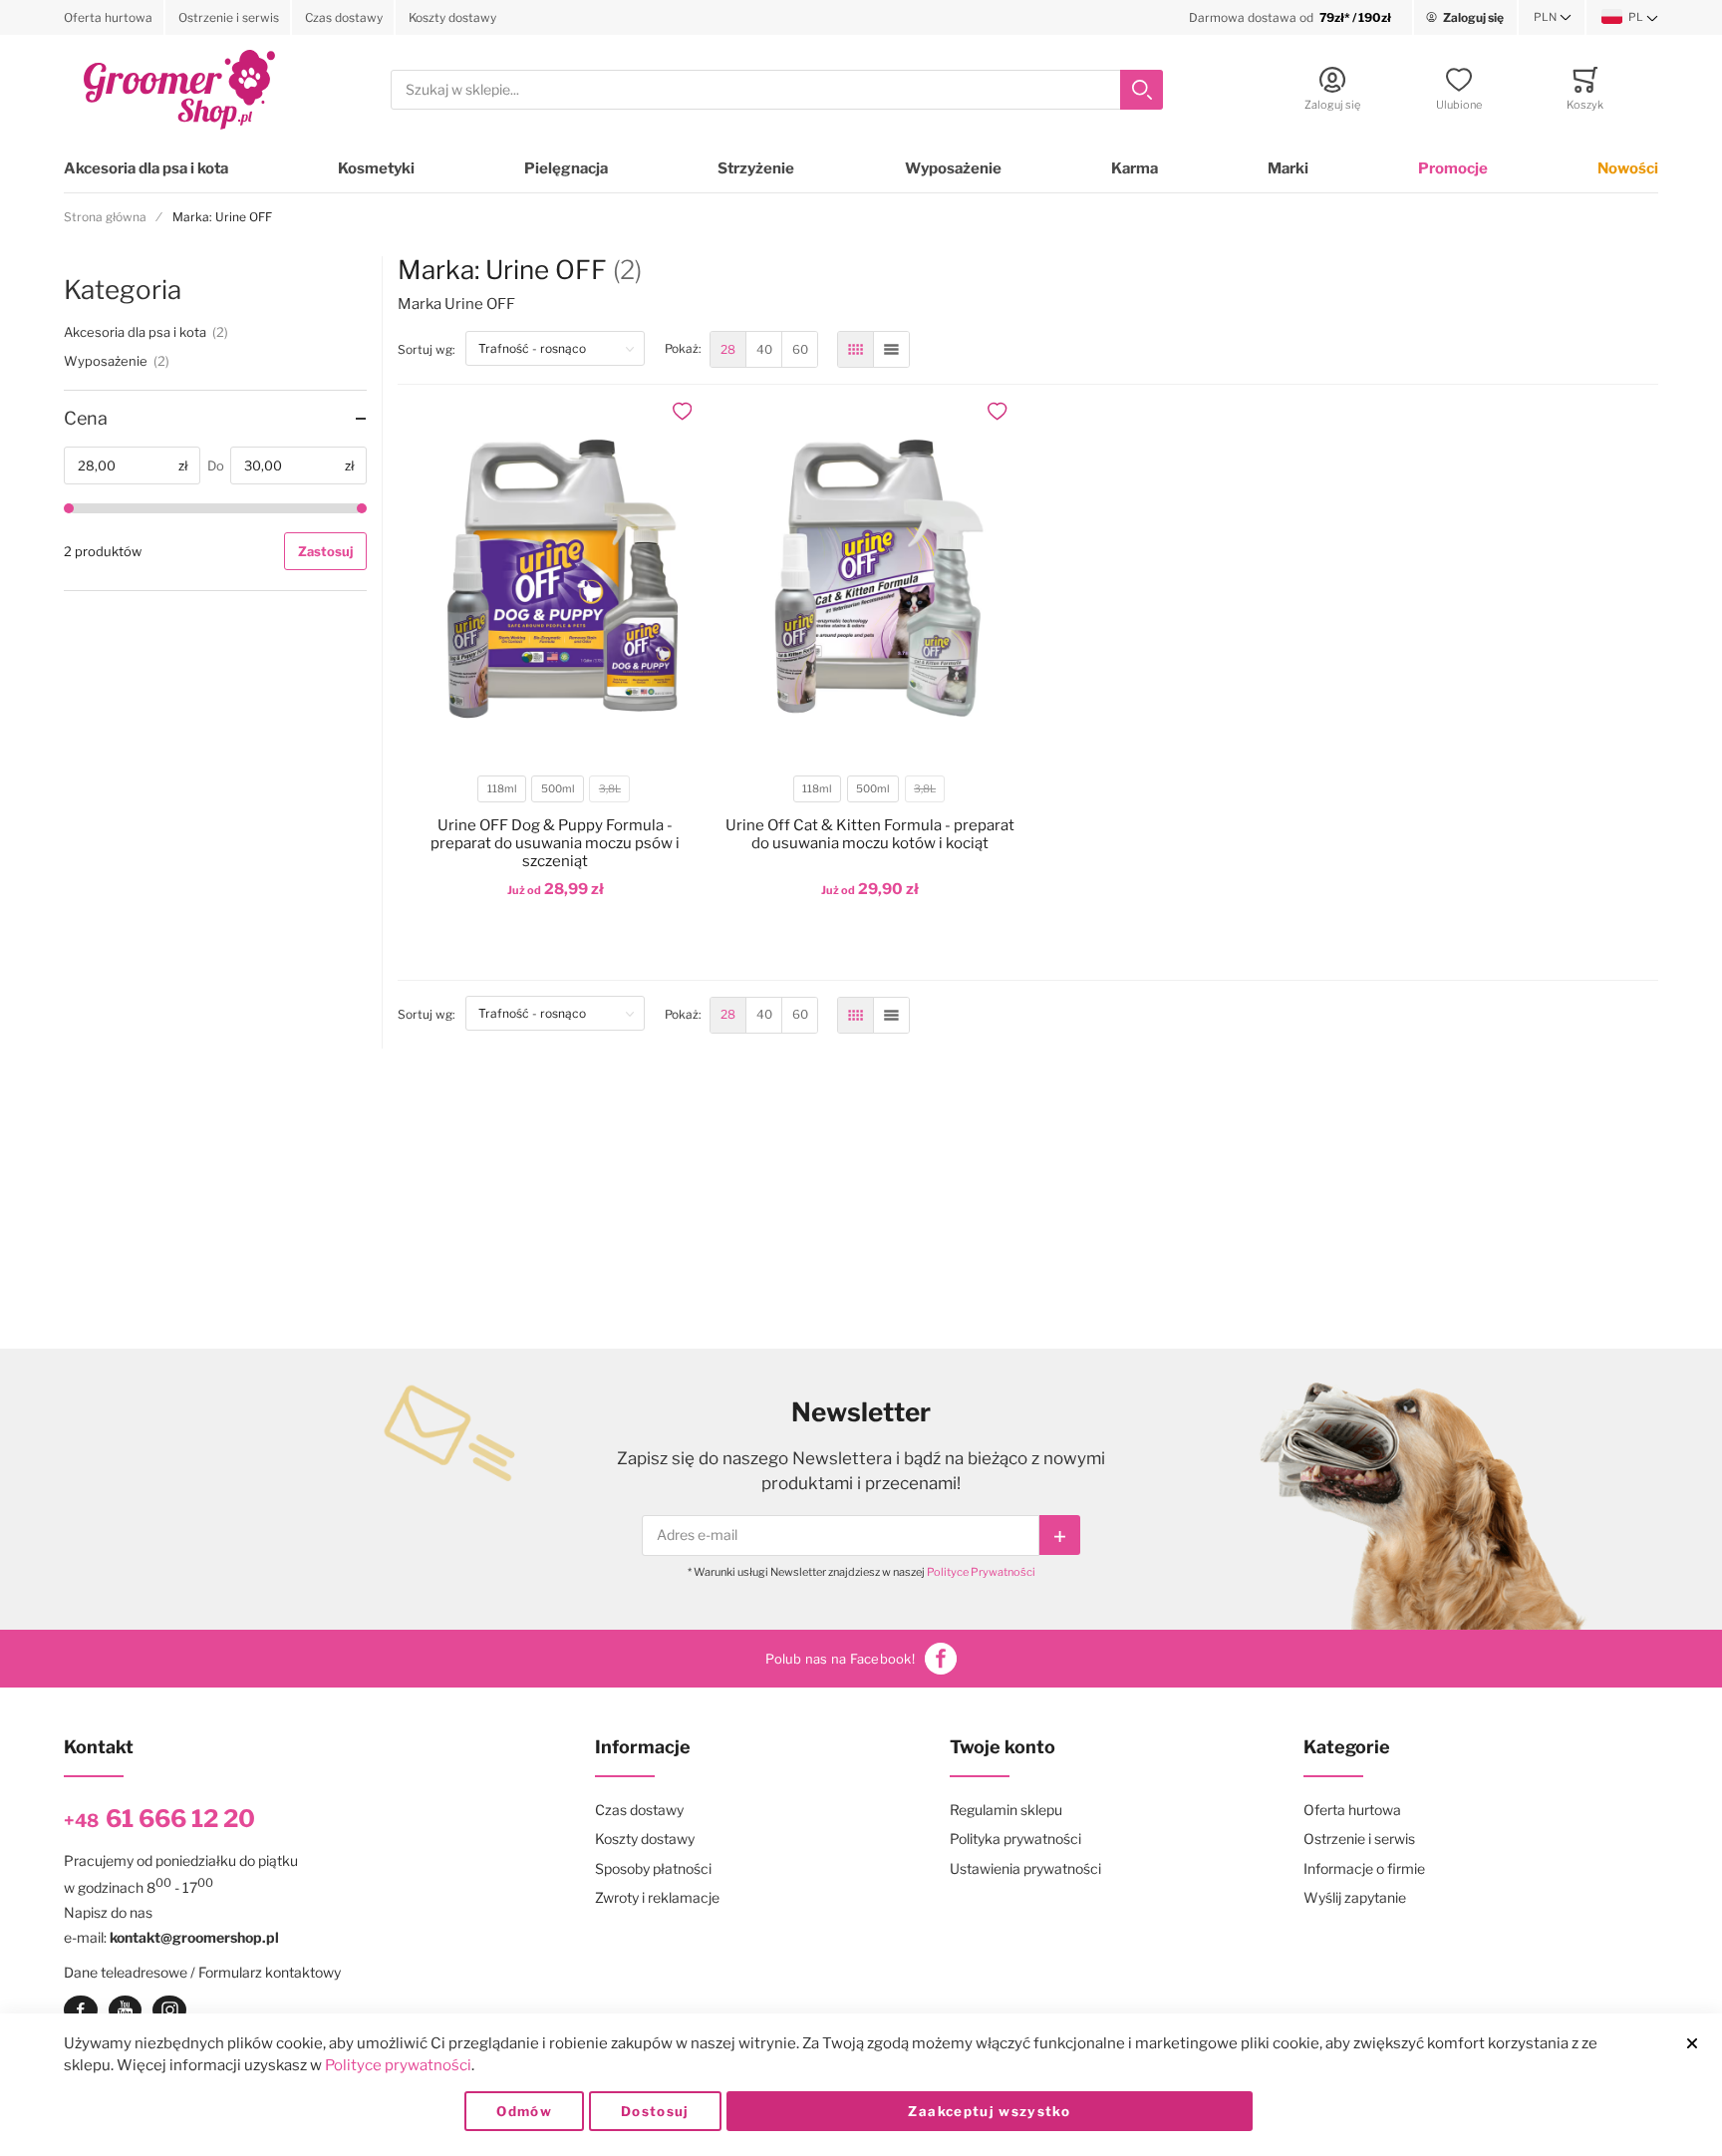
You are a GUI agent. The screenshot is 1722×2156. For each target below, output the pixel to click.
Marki (1288, 168)
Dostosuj (655, 2111)
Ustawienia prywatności (1025, 1868)
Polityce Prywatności (981, 1572)
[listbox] (554, 792)
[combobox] (777, 90)
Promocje (1453, 168)
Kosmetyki (376, 168)
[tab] (215, 419)
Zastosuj (325, 551)
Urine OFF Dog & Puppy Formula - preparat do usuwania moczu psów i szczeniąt (555, 843)
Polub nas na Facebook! (840, 1659)
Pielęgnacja (566, 168)
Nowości (1628, 168)
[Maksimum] (362, 508)
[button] (1553, 18)
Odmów (524, 2111)
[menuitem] (728, 349)
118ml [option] (502, 789)
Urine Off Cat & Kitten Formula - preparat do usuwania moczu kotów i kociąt (870, 834)
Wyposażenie (953, 168)
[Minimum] (69, 508)
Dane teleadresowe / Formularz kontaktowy (202, 1972)
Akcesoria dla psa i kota (146, 168)
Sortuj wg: (431, 349)
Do (216, 465)
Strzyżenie (756, 168)
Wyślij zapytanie (1355, 1897)
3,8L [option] (610, 789)
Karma (1135, 168)
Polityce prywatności (398, 2065)
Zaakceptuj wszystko (989, 2111)
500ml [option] (558, 789)
